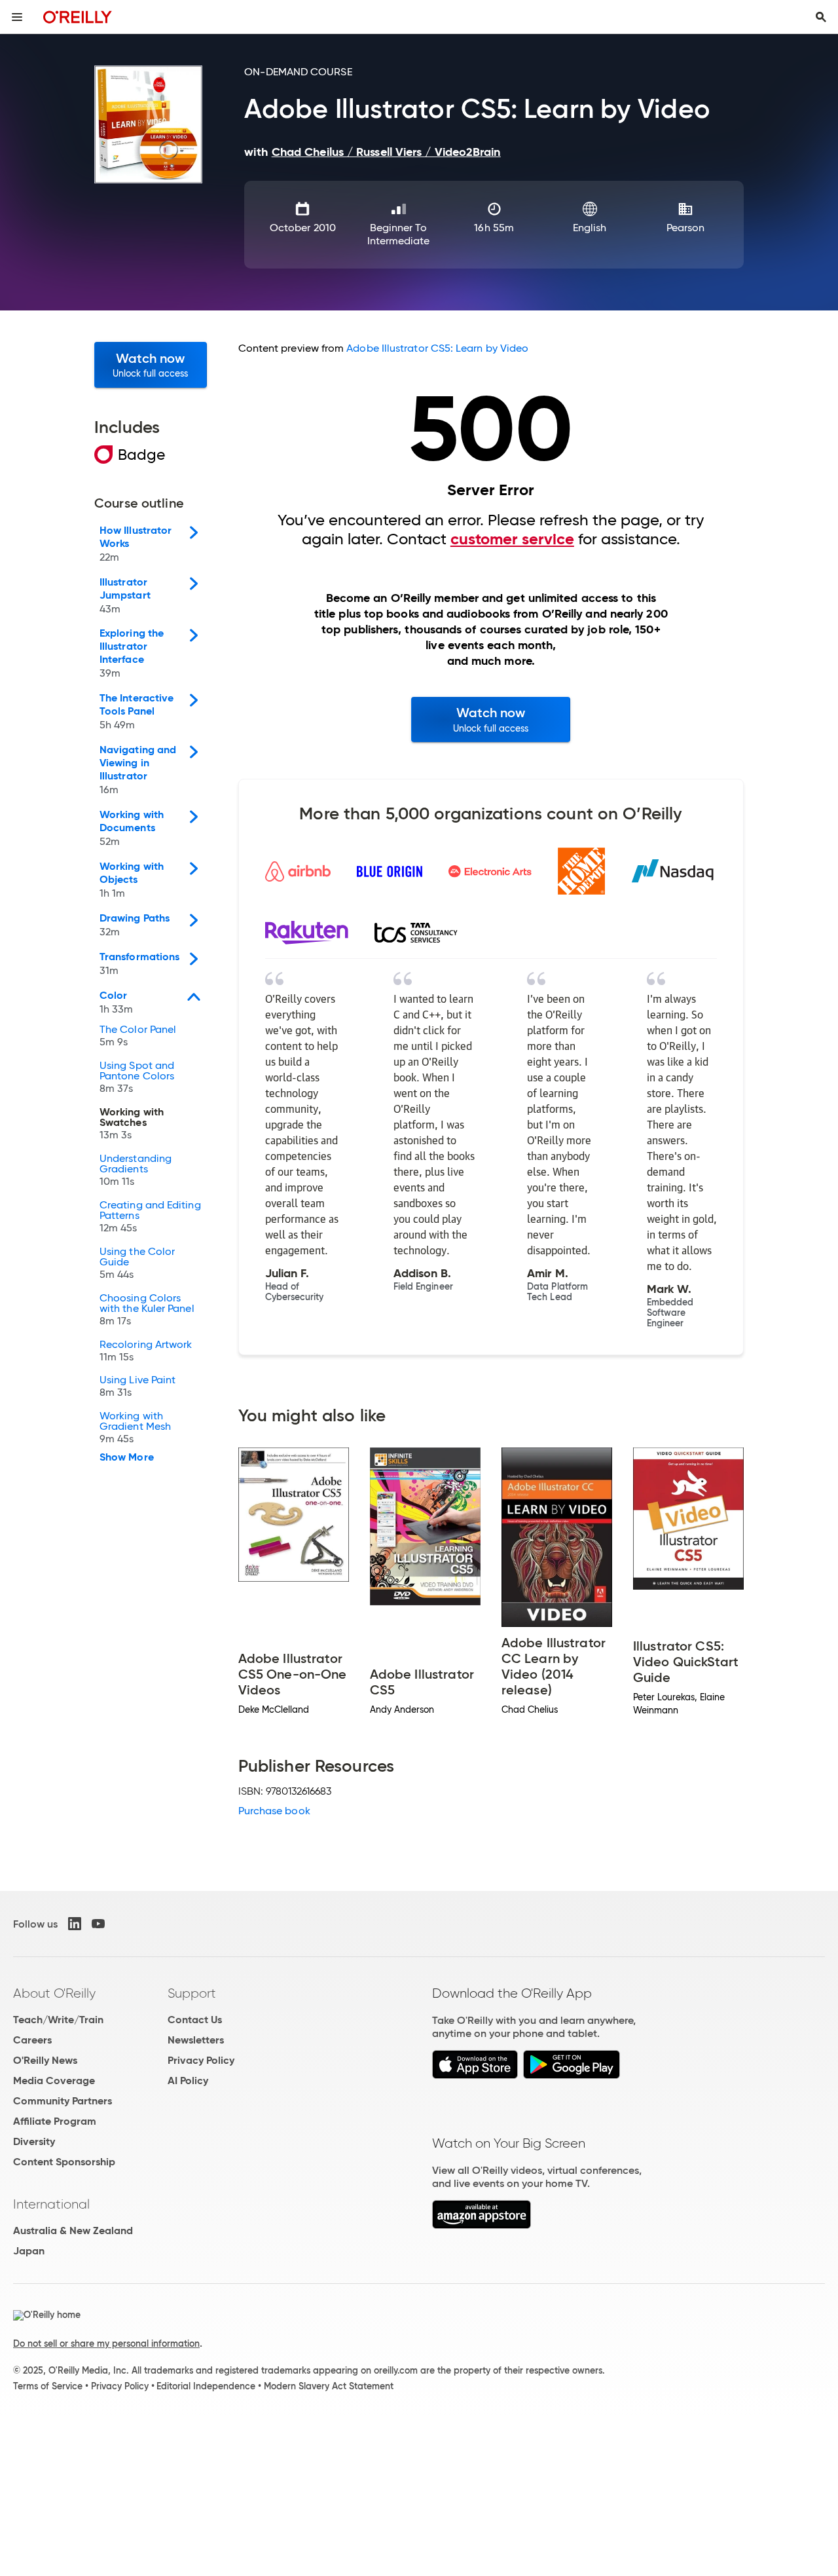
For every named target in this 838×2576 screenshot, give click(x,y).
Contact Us (195, 2020)
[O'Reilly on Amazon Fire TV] (482, 2225)
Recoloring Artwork (146, 1351)
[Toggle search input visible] (821, 17)
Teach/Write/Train (58, 2020)
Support (192, 1993)
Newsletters (196, 2040)
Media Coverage (54, 2081)
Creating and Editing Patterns (150, 1217)
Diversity (34, 2141)
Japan (29, 2251)
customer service (512, 539)
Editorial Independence (206, 2386)
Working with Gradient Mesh (135, 1428)
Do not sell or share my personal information (106, 2343)
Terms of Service (48, 2386)
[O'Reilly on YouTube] (98, 1924)
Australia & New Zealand (73, 2231)
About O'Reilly (54, 1993)
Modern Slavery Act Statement (329, 2386)
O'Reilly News (45, 2060)
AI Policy (188, 2081)
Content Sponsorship (64, 2162)
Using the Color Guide (137, 1263)
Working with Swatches (132, 1124)
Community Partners (63, 2101)
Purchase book (274, 1811)
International (51, 2204)
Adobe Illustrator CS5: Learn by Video (437, 348)
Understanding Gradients (136, 1170)
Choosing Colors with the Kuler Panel (147, 1310)
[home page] (78, 17)
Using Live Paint (137, 1387)
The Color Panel (138, 1036)
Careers (32, 2040)
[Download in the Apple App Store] (475, 2075)
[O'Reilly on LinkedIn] (75, 1924)
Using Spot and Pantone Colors (137, 1077)
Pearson (686, 228)
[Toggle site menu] (17, 17)
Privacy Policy (201, 2060)
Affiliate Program (55, 2121)
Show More (127, 1457)
